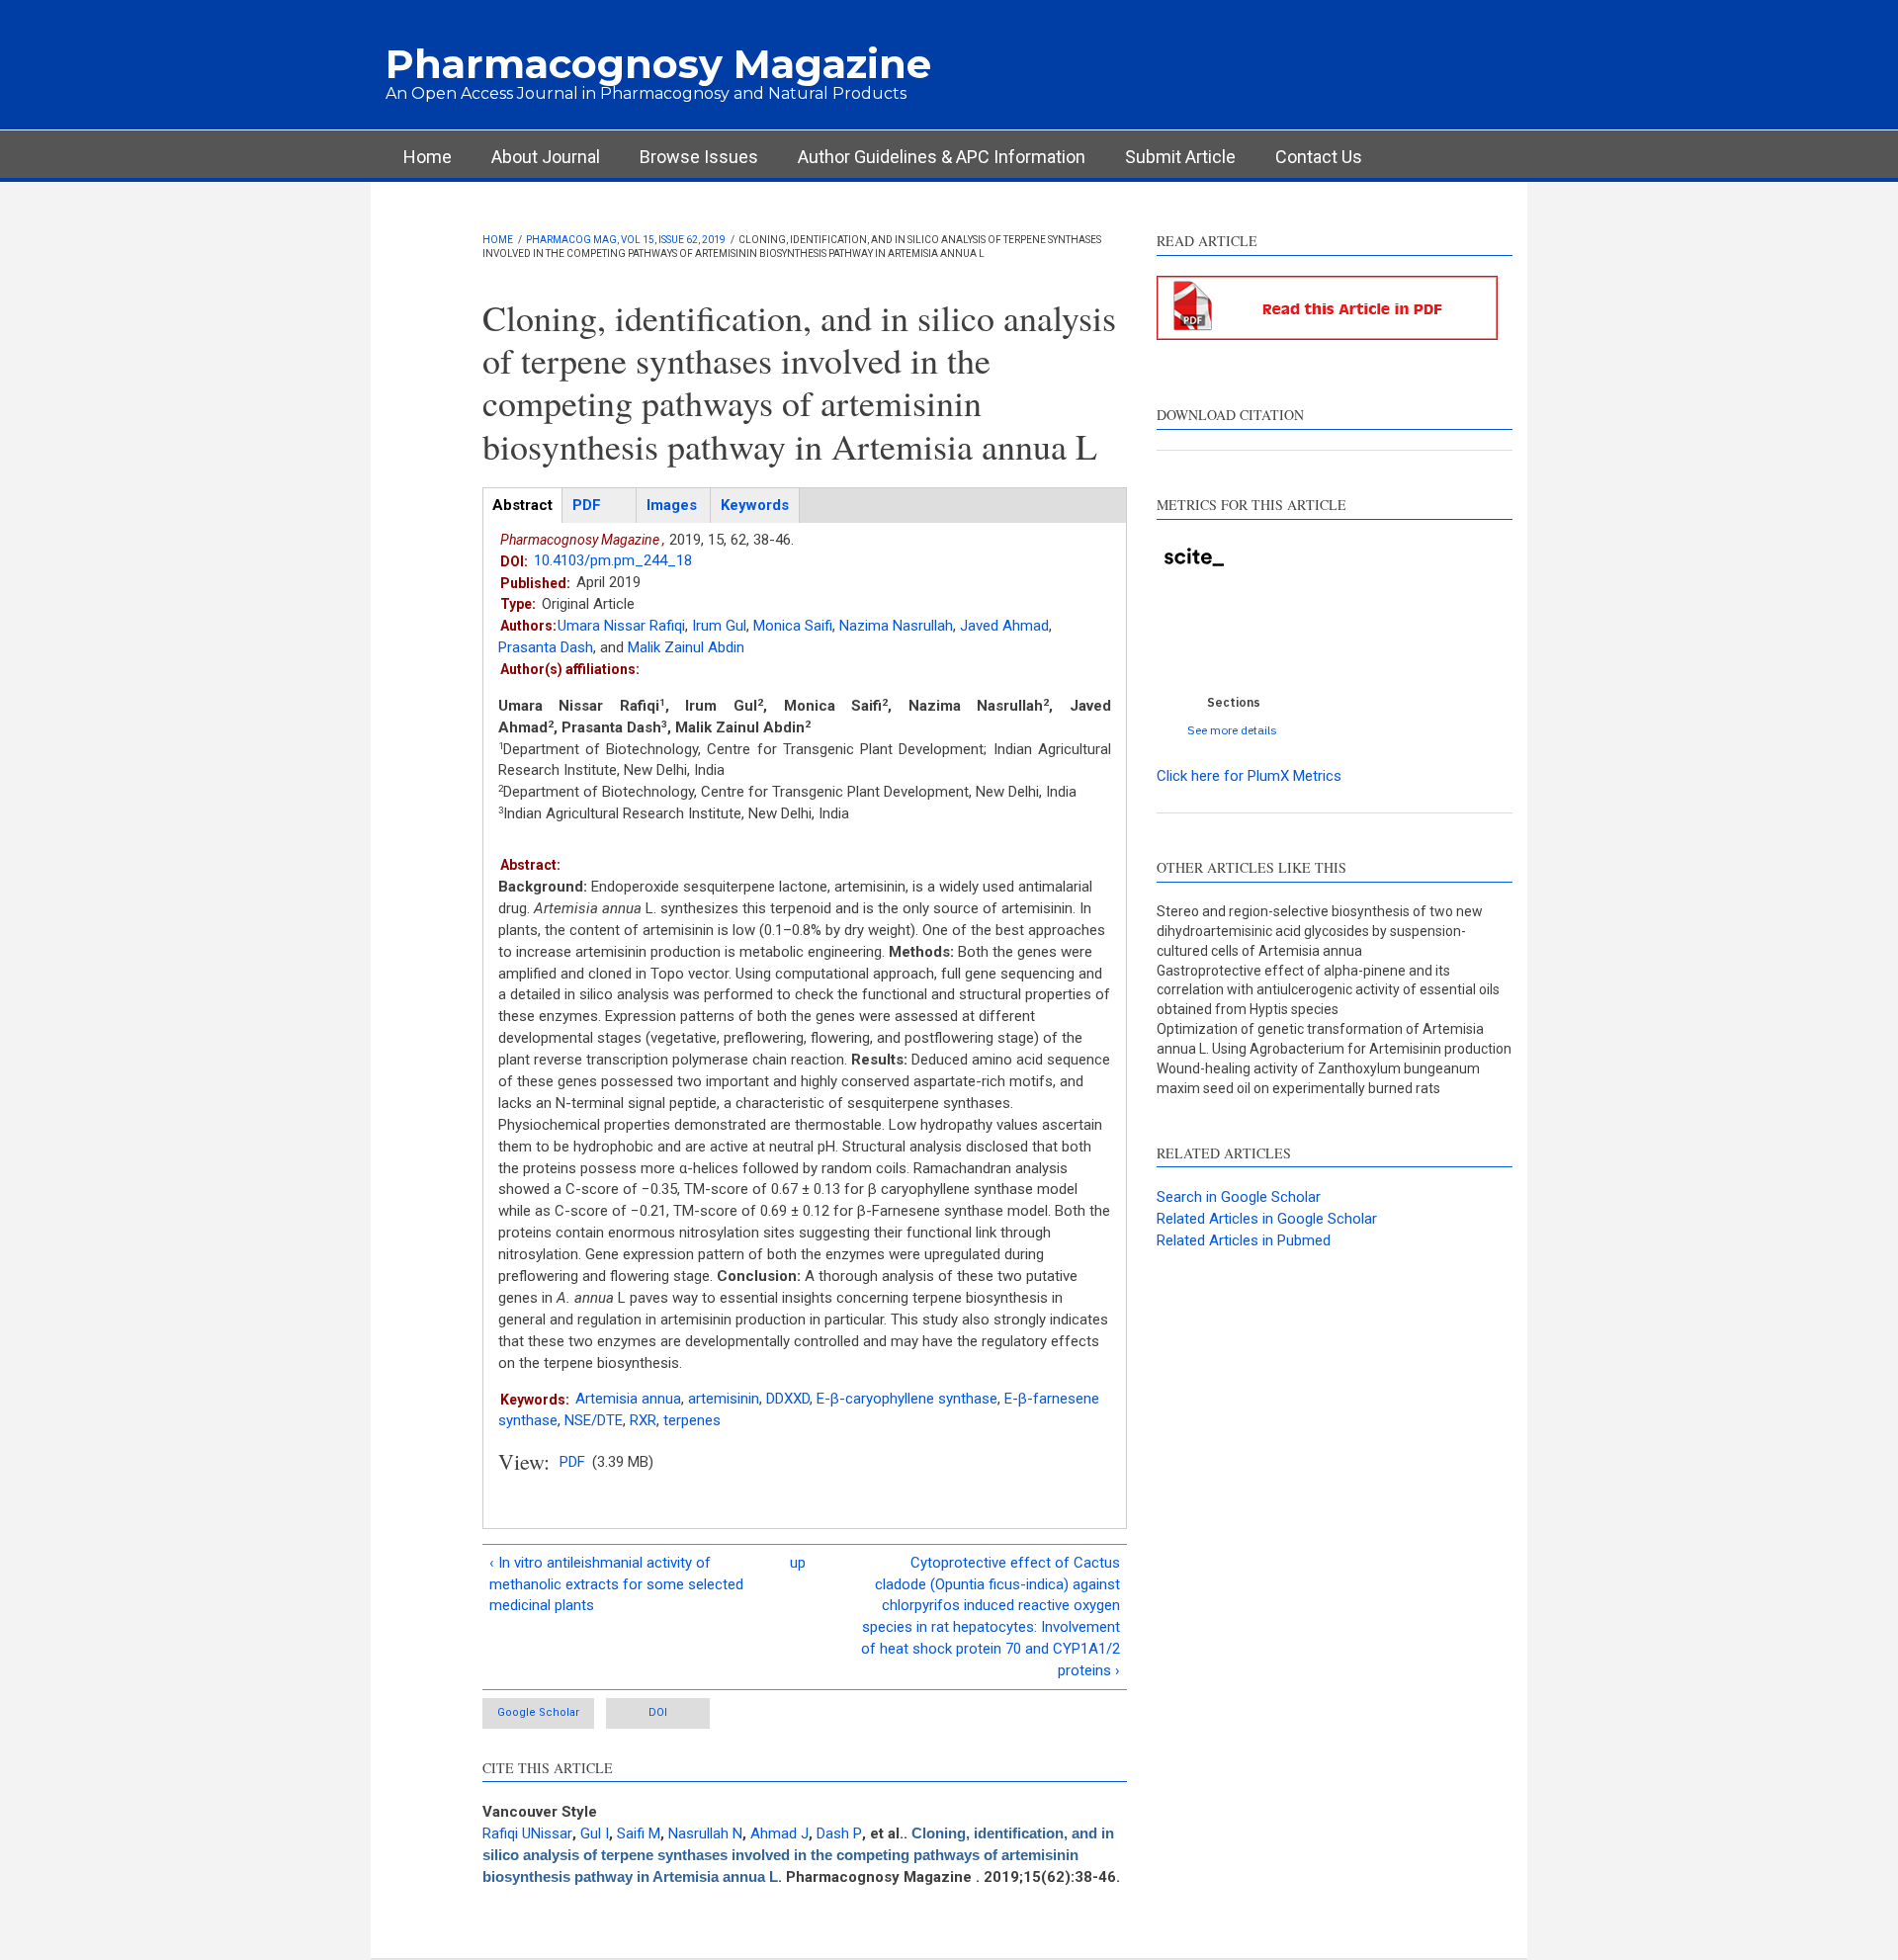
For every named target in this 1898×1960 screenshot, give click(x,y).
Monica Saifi (793, 626)
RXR (643, 1420)
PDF (572, 1462)
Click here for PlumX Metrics (1249, 776)
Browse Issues (699, 157)
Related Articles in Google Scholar (1267, 1219)
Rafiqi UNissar (527, 1833)
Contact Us (1319, 157)
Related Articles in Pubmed (1244, 1240)
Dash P (839, 1833)
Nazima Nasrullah (896, 626)
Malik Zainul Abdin (686, 647)
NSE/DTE (594, 1420)
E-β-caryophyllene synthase (907, 1399)
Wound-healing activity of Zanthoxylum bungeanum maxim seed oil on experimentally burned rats (1318, 1078)
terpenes (692, 1420)
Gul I (595, 1833)
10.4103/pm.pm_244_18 (613, 560)
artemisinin (724, 1399)
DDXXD (788, 1399)
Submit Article (1180, 157)
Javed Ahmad (1004, 626)
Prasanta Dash (546, 647)
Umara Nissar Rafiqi (621, 626)
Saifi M (639, 1833)
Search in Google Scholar (1239, 1197)
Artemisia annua (628, 1399)
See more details (1232, 730)
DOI (658, 1712)
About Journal (546, 157)
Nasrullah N (705, 1833)
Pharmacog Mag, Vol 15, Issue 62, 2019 (626, 240)
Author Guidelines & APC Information (942, 157)
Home (428, 157)
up (798, 1563)
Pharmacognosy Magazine (658, 64)
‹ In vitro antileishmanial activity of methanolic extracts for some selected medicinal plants (616, 1584)
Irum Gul (719, 626)
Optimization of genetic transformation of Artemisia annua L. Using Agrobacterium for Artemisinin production (1334, 1039)
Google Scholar (538, 1712)
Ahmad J (779, 1833)
